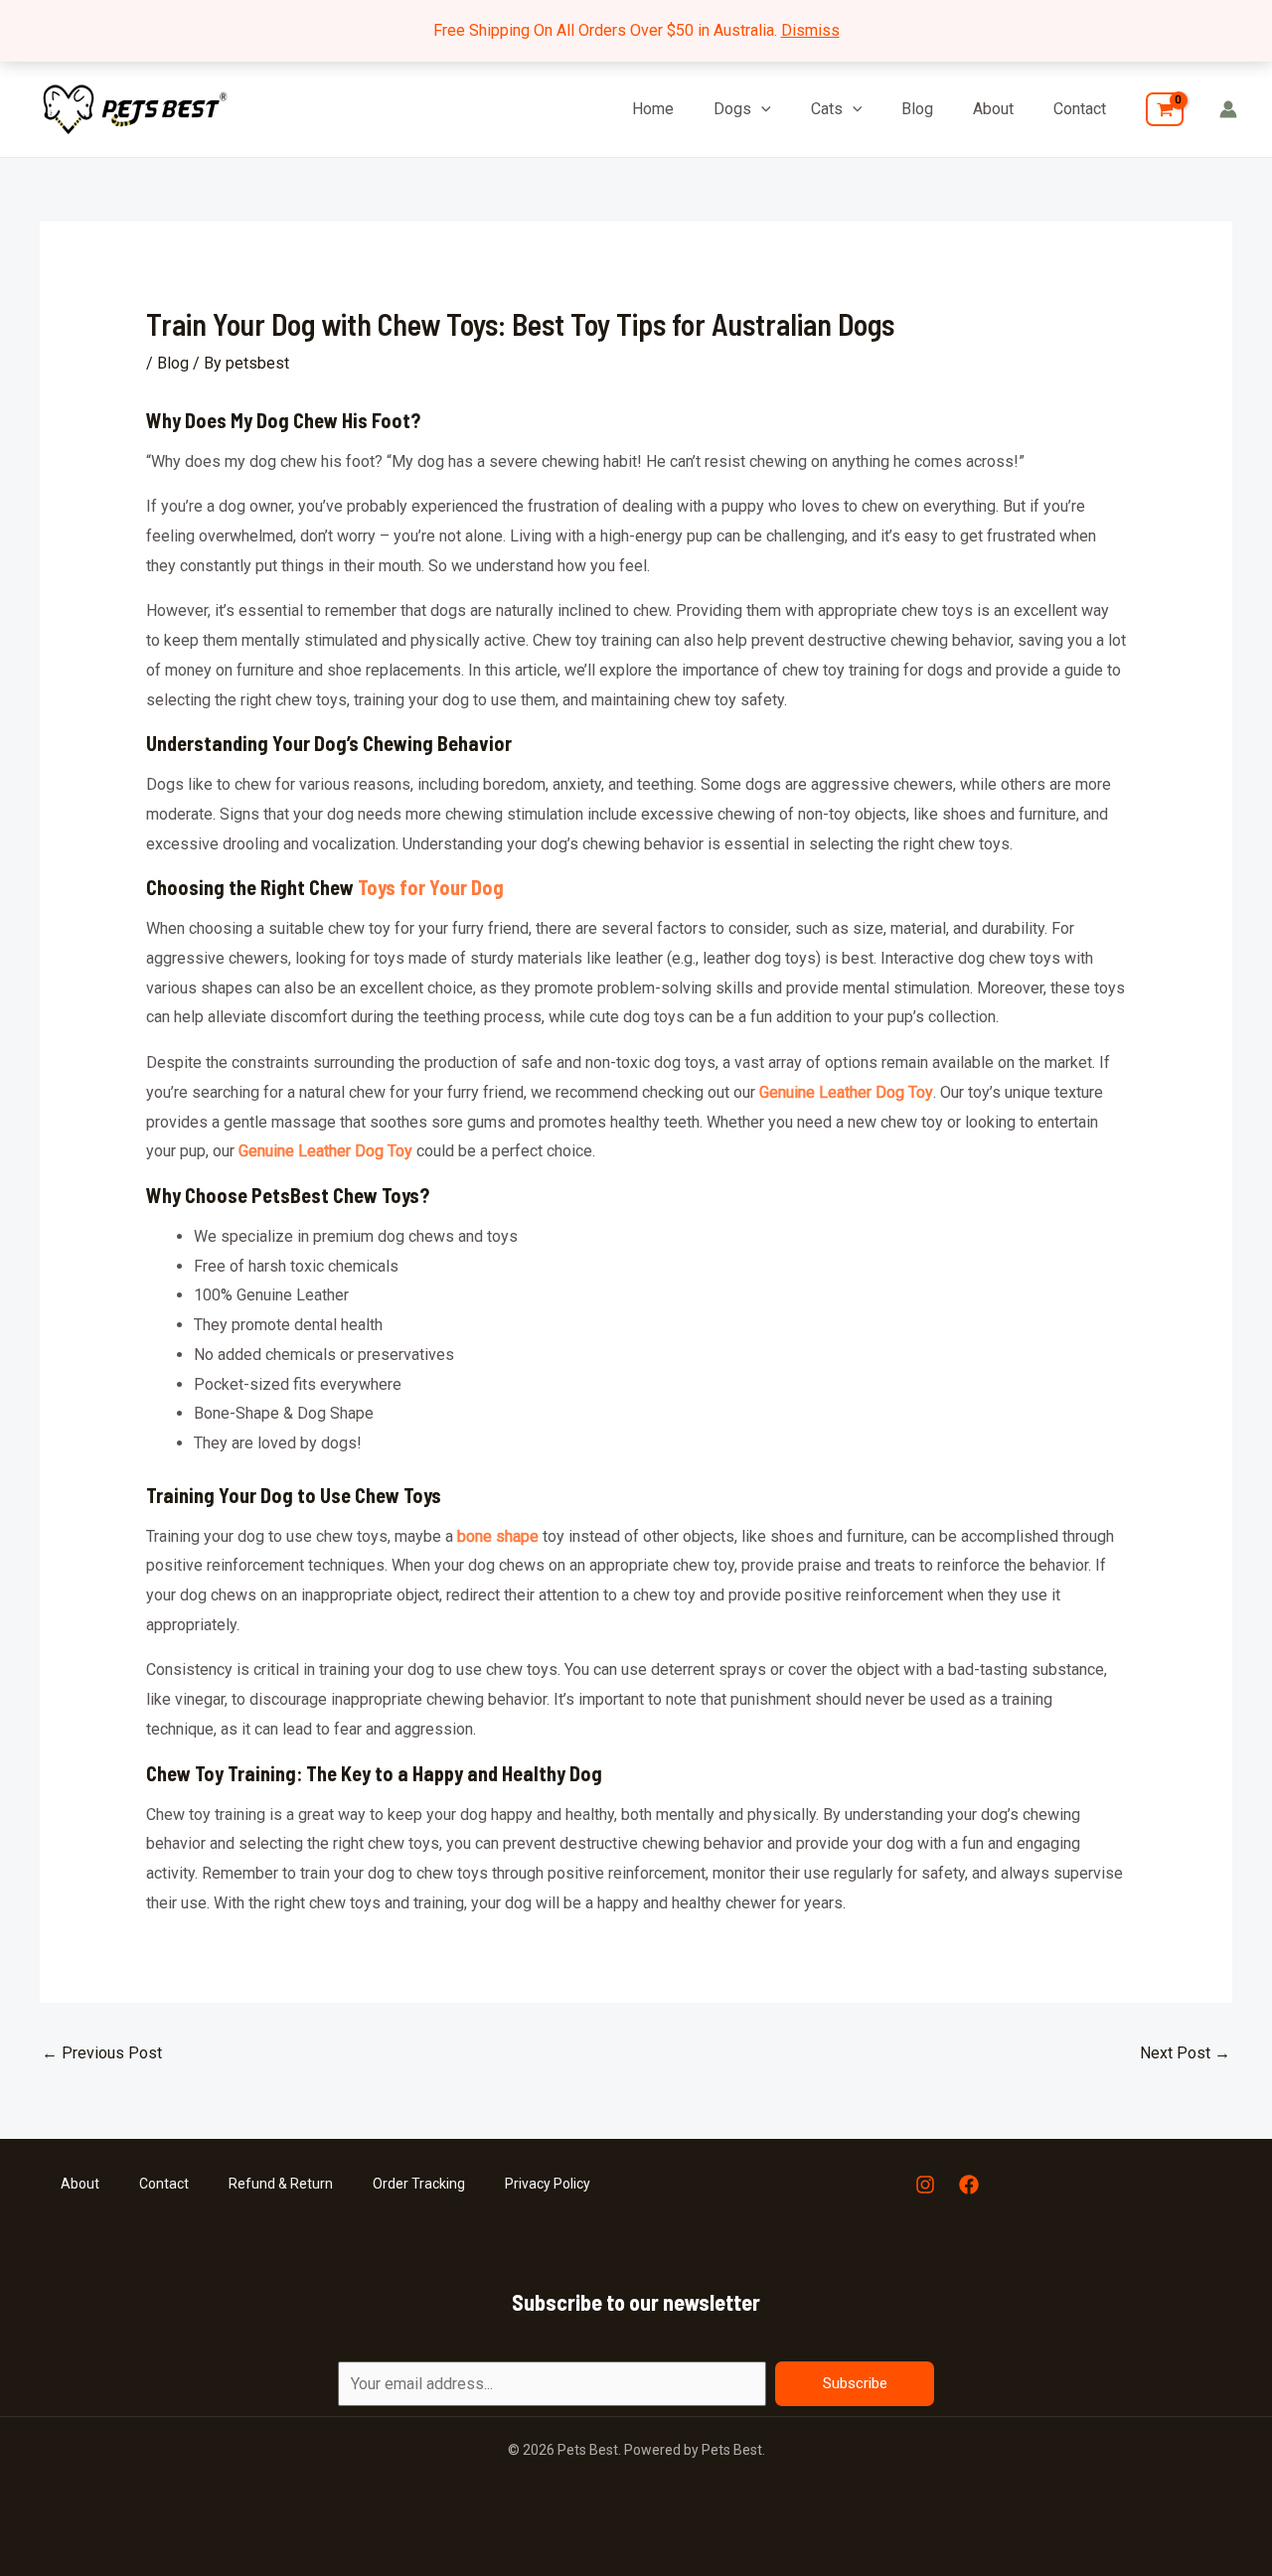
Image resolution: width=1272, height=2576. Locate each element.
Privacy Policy (548, 2184)
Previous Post (102, 2053)
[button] (761, 109)
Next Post (1185, 2053)
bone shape (498, 1536)
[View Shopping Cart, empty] (1165, 109)
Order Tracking (419, 2184)
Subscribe (855, 2383)
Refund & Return (281, 2184)
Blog (917, 109)
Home (653, 109)
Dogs (732, 109)
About (993, 109)
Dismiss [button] (810, 30)
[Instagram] (925, 2185)
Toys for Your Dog (431, 887)
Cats (827, 109)
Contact (1080, 109)
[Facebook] (969, 2185)
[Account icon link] (1228, 109)
